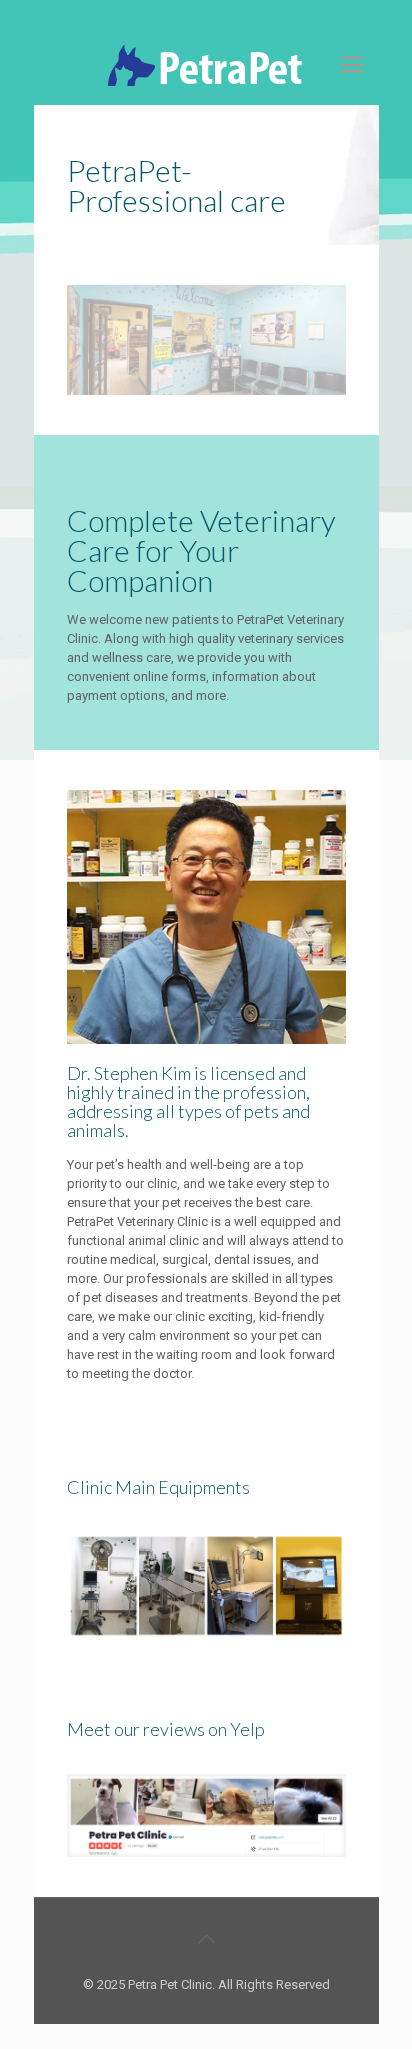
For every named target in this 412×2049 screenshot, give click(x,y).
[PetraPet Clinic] (206, 65)
